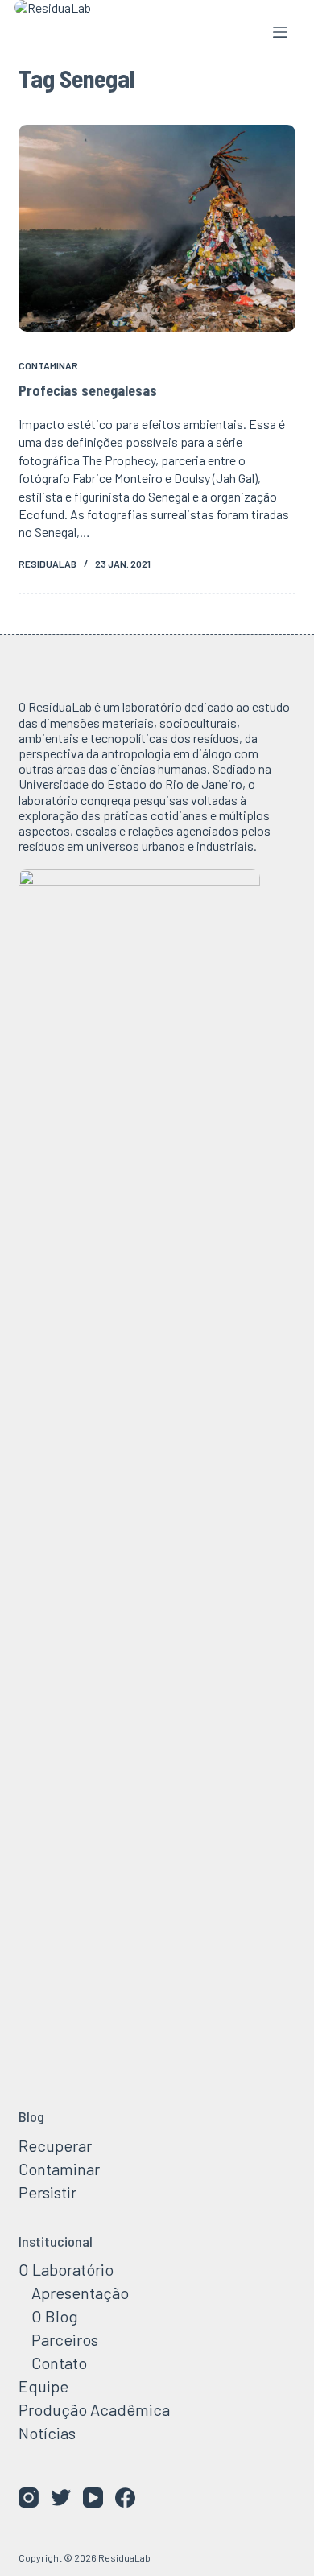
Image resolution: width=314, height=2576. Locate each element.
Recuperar (55, 2145)
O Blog (55, 2316)
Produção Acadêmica (94, 2409)
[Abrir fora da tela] (280, 32)
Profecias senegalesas (88, 390)
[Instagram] (29, 2498)
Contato (59, 2363)
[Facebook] (125, 2498)
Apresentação (80, 2293)
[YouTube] (93, 2498)
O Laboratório (66, 2269)
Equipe (43, 2386)
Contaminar (48, 365)
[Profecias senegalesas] (157, 228)
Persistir (48, 2192)
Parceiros (65, 2339)
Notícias (47, 2433)
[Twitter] (61, 2498)
